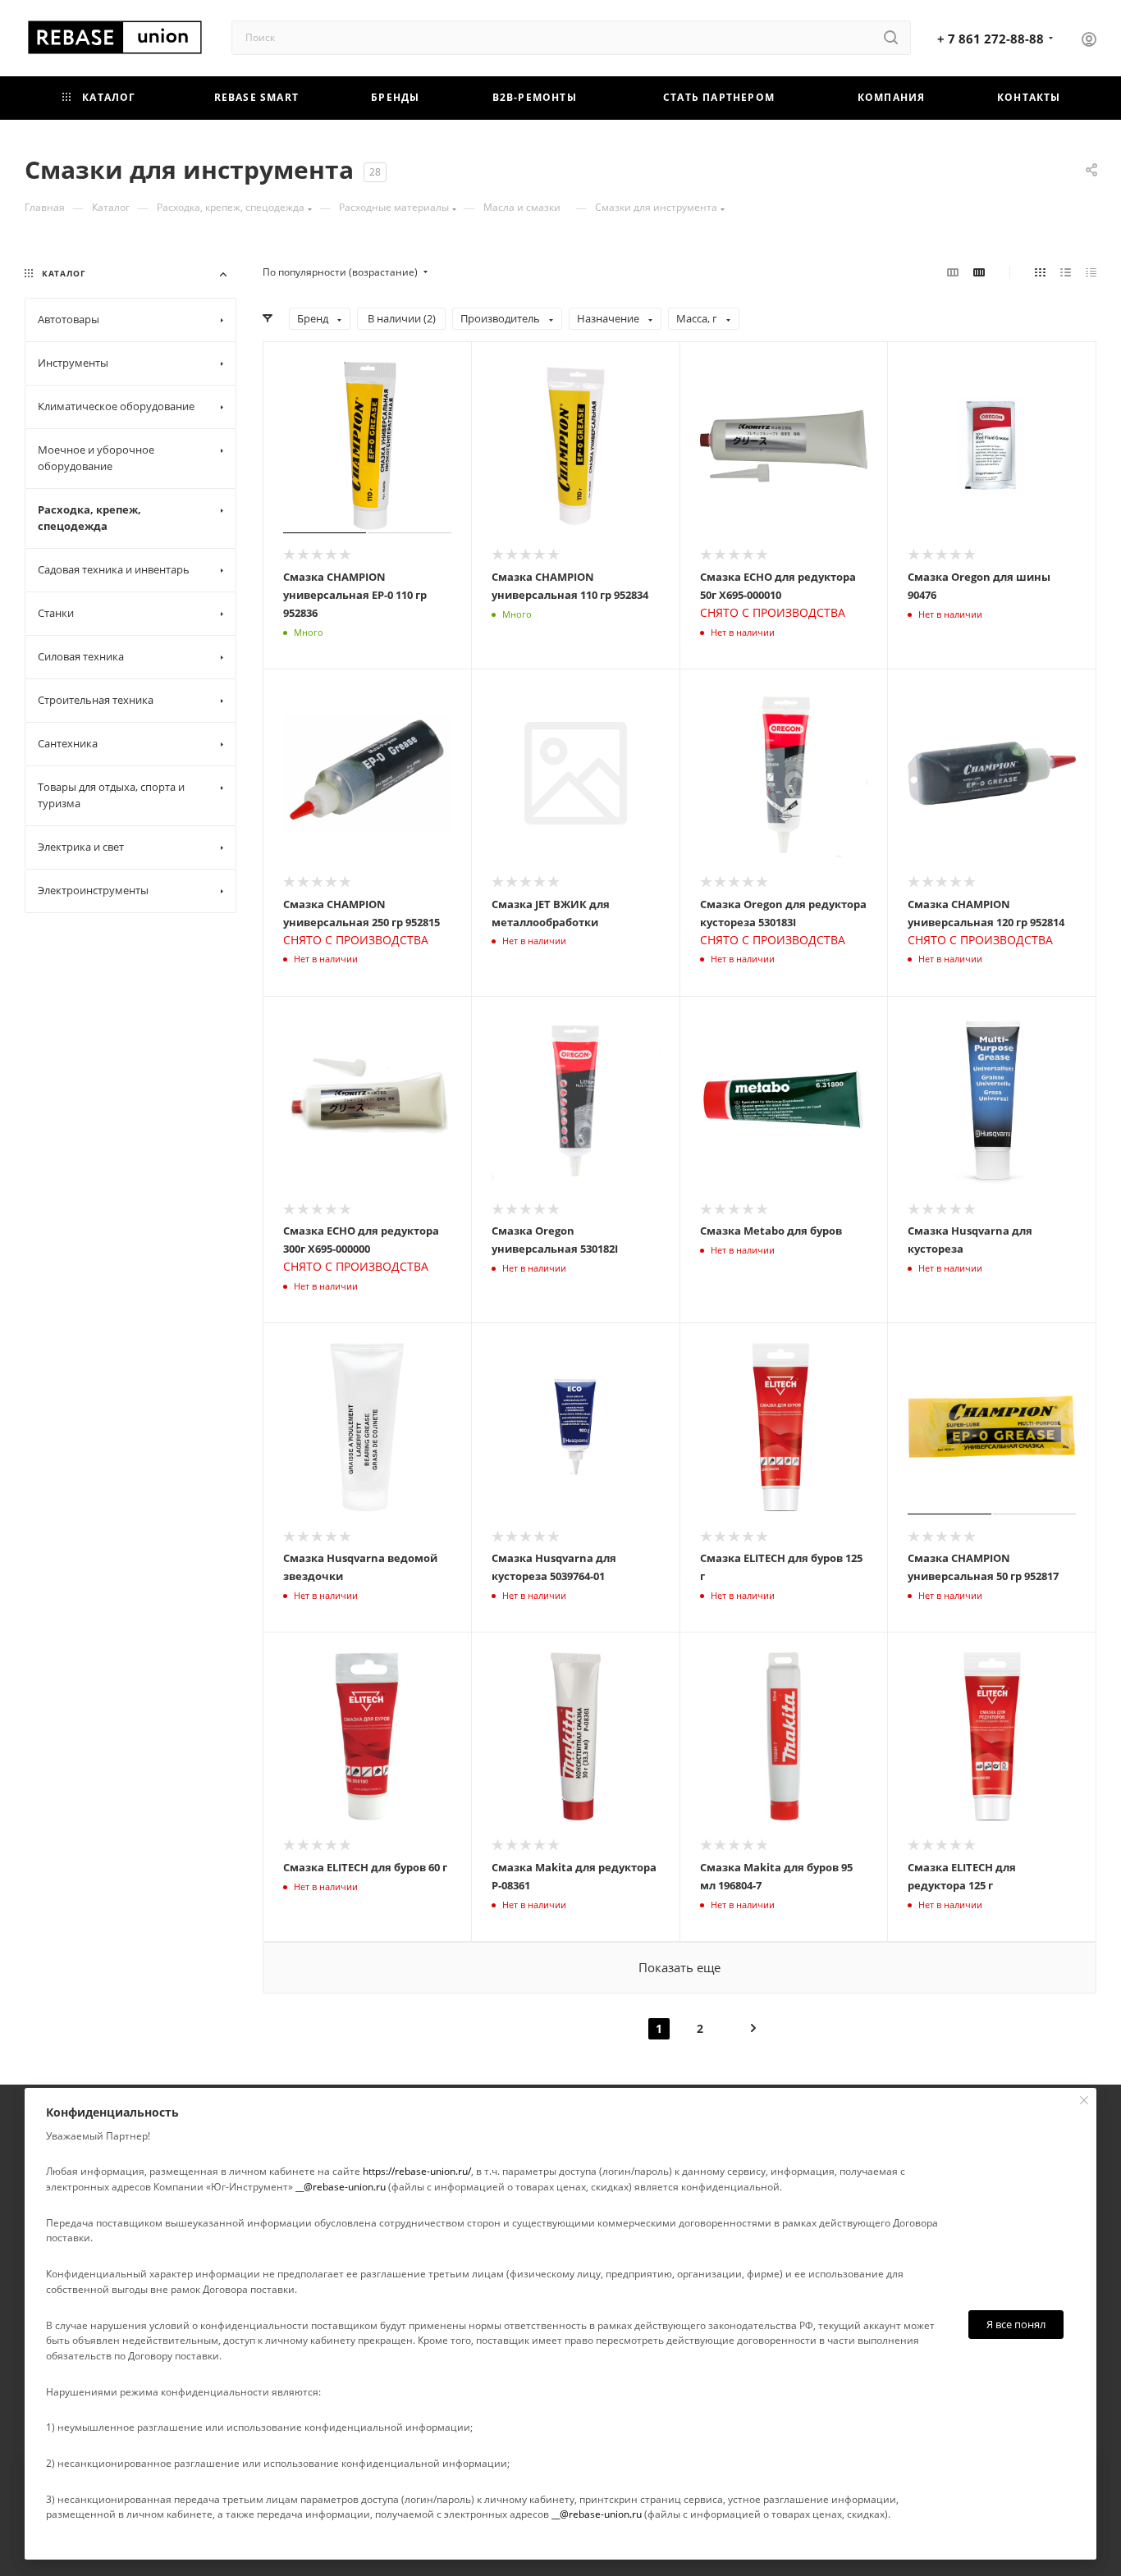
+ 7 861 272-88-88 (991, 39)
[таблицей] (1091, 272)
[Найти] (891, 38)
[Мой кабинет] (1089, 41)
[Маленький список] (953, 272)
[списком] (1066, 272)
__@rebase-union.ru (341, 2187)
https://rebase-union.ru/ (417, 2171)
